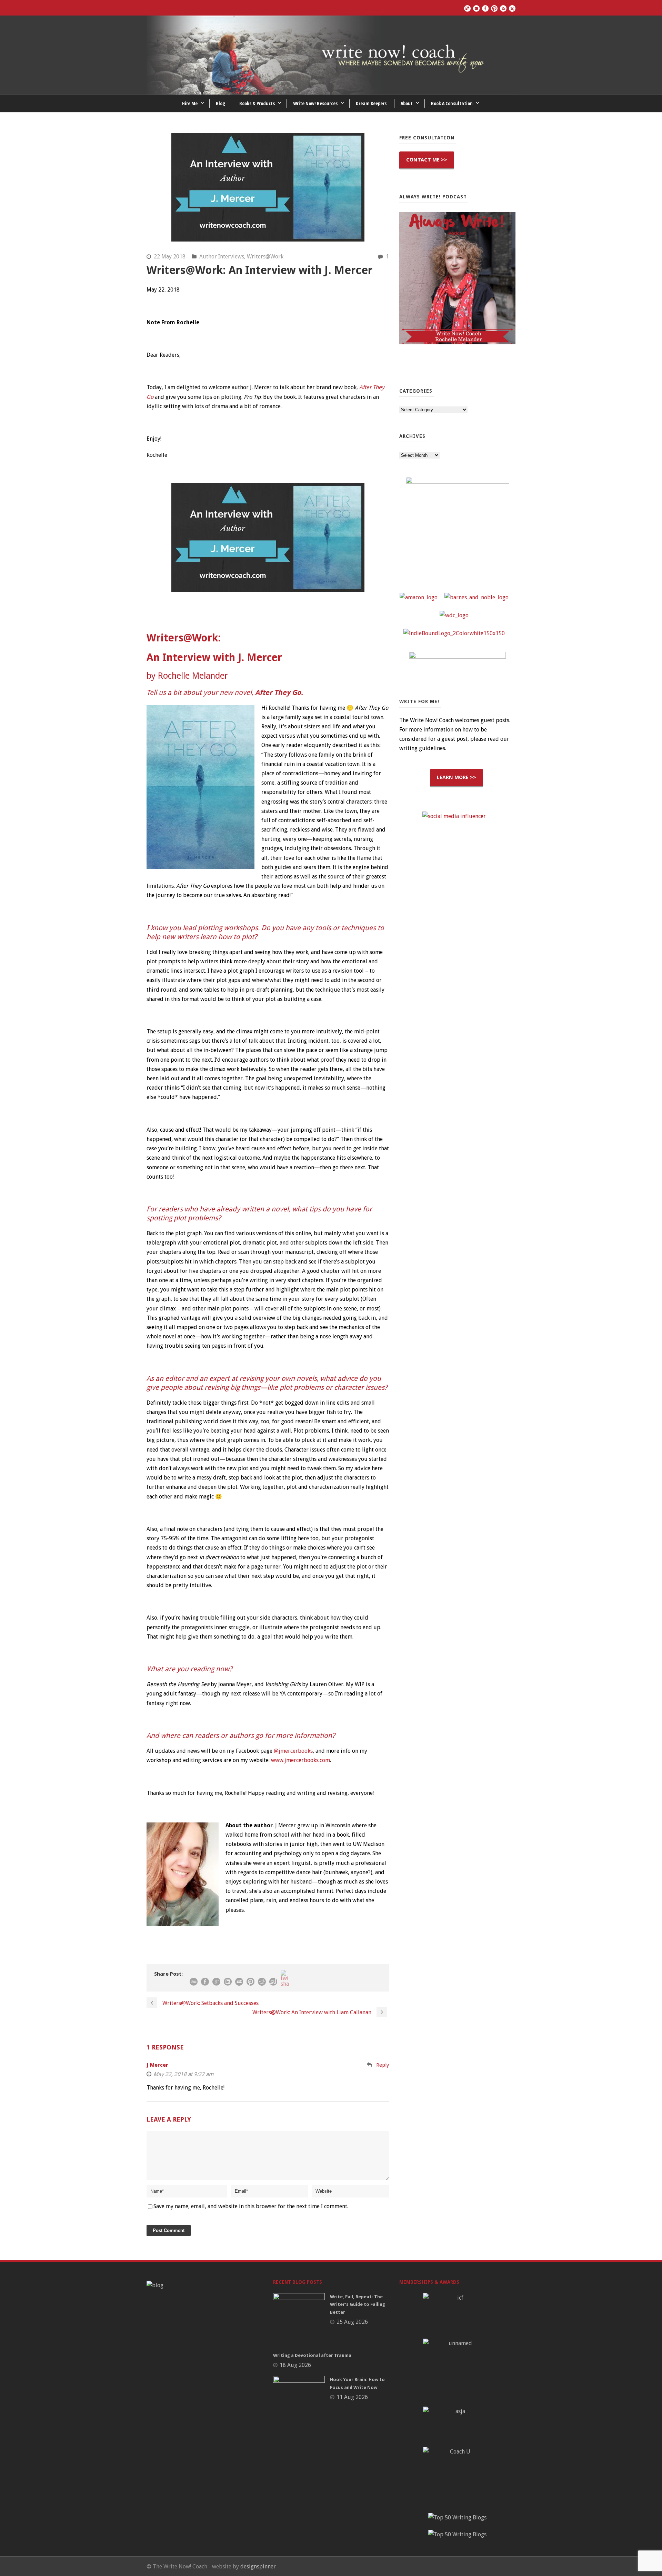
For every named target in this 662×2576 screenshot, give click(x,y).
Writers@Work (265, 257)
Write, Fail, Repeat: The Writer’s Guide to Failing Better (358, 2304)
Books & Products (257, 103)
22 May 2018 (170, 257)
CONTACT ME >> (427, 160)
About (407, 103)
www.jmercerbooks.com (300, 1760)
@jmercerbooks (293, 1751)
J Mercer (157, 2065)
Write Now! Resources (315, 103)
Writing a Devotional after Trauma (312, 2355)
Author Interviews (222, 257)
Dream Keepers (371, 103)
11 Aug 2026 (352, 2397)
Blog (220, 103)
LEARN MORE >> (457, 777)
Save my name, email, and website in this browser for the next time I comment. (251, 2206)
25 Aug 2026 (352, 2322)
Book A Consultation (452, 103)
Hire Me (190, 103)
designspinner (258, 2567)
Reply (383, 2065)
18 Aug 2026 (295, 2365)
